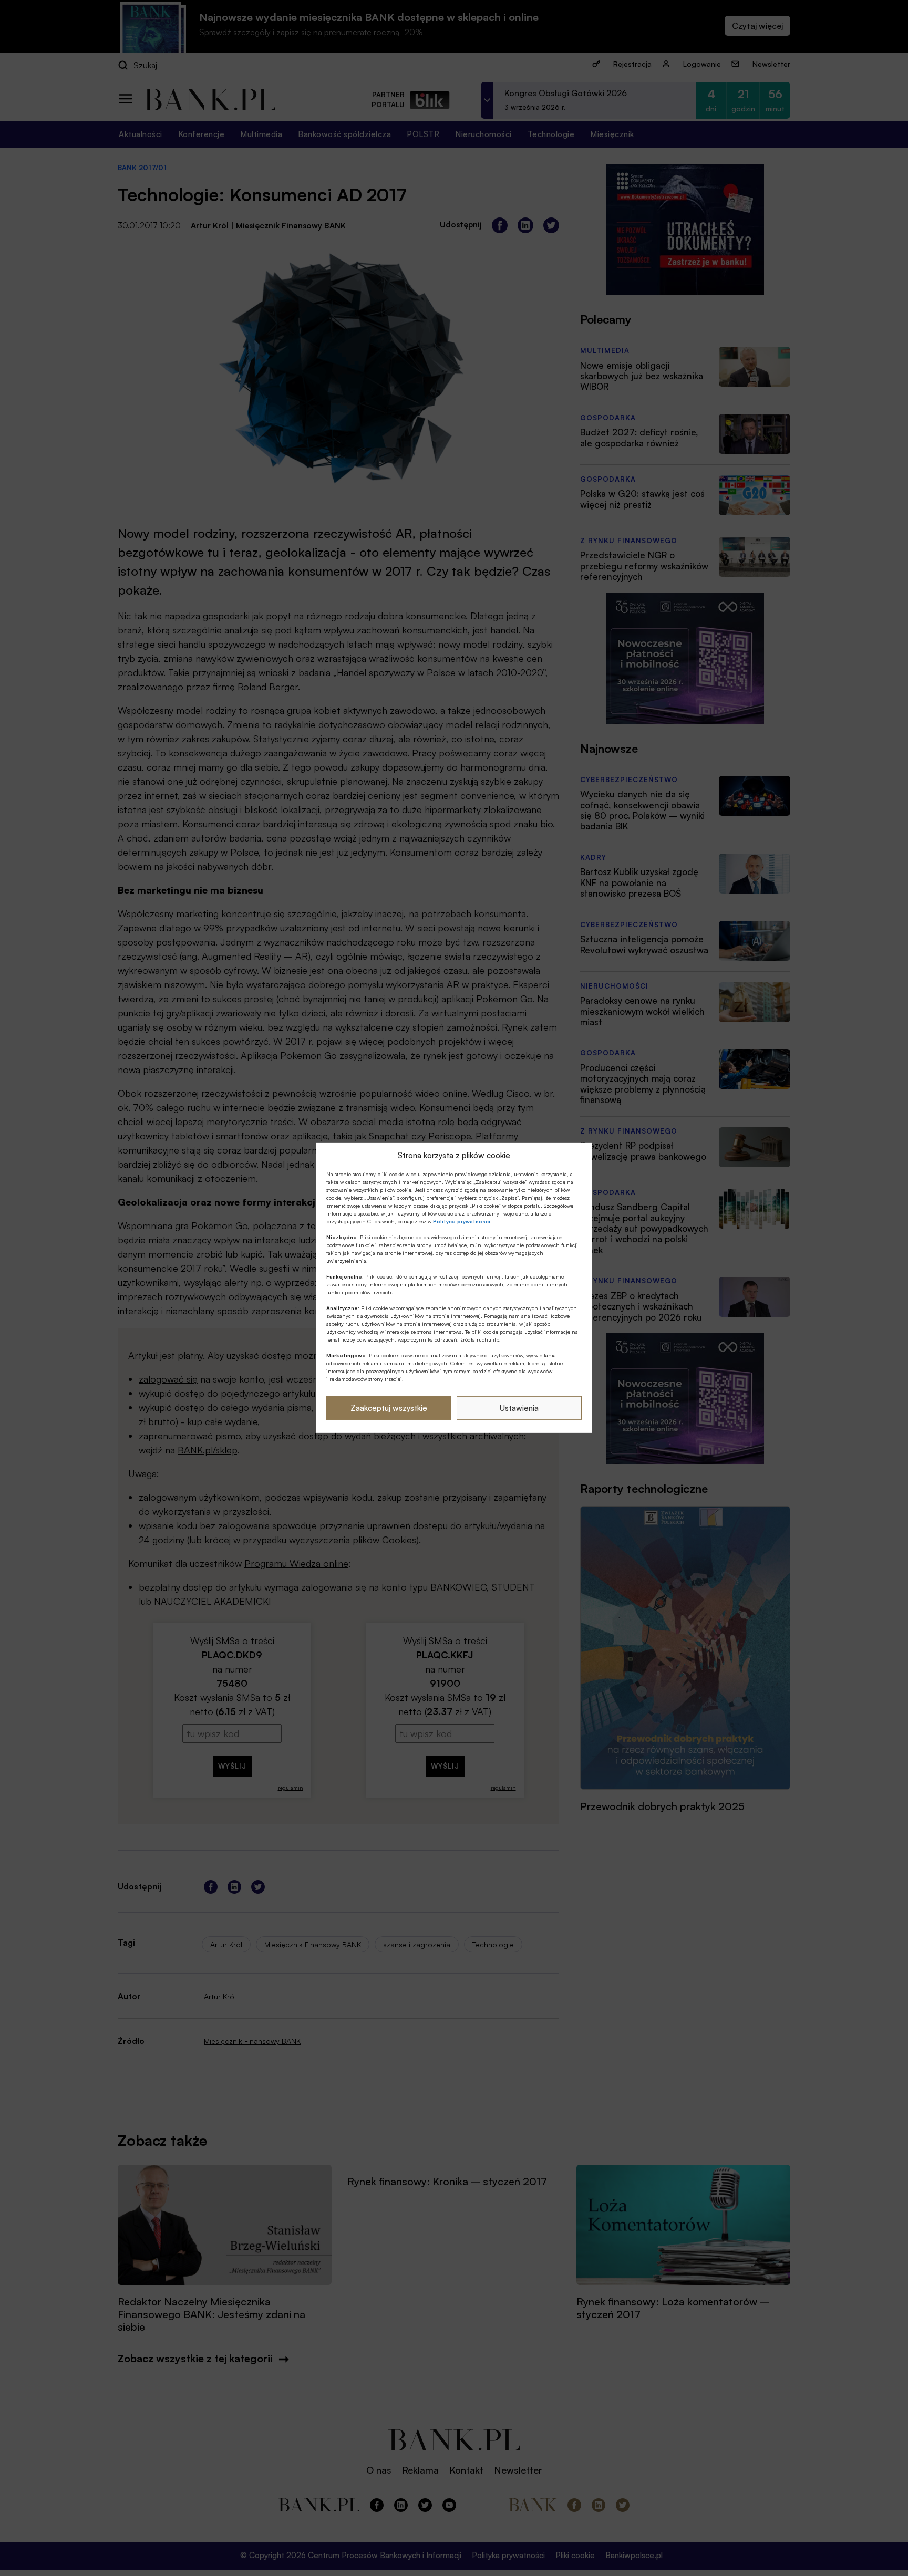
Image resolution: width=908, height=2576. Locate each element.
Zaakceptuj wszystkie (389, 1408)
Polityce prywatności (462, 1221)
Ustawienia (519, 1408)
